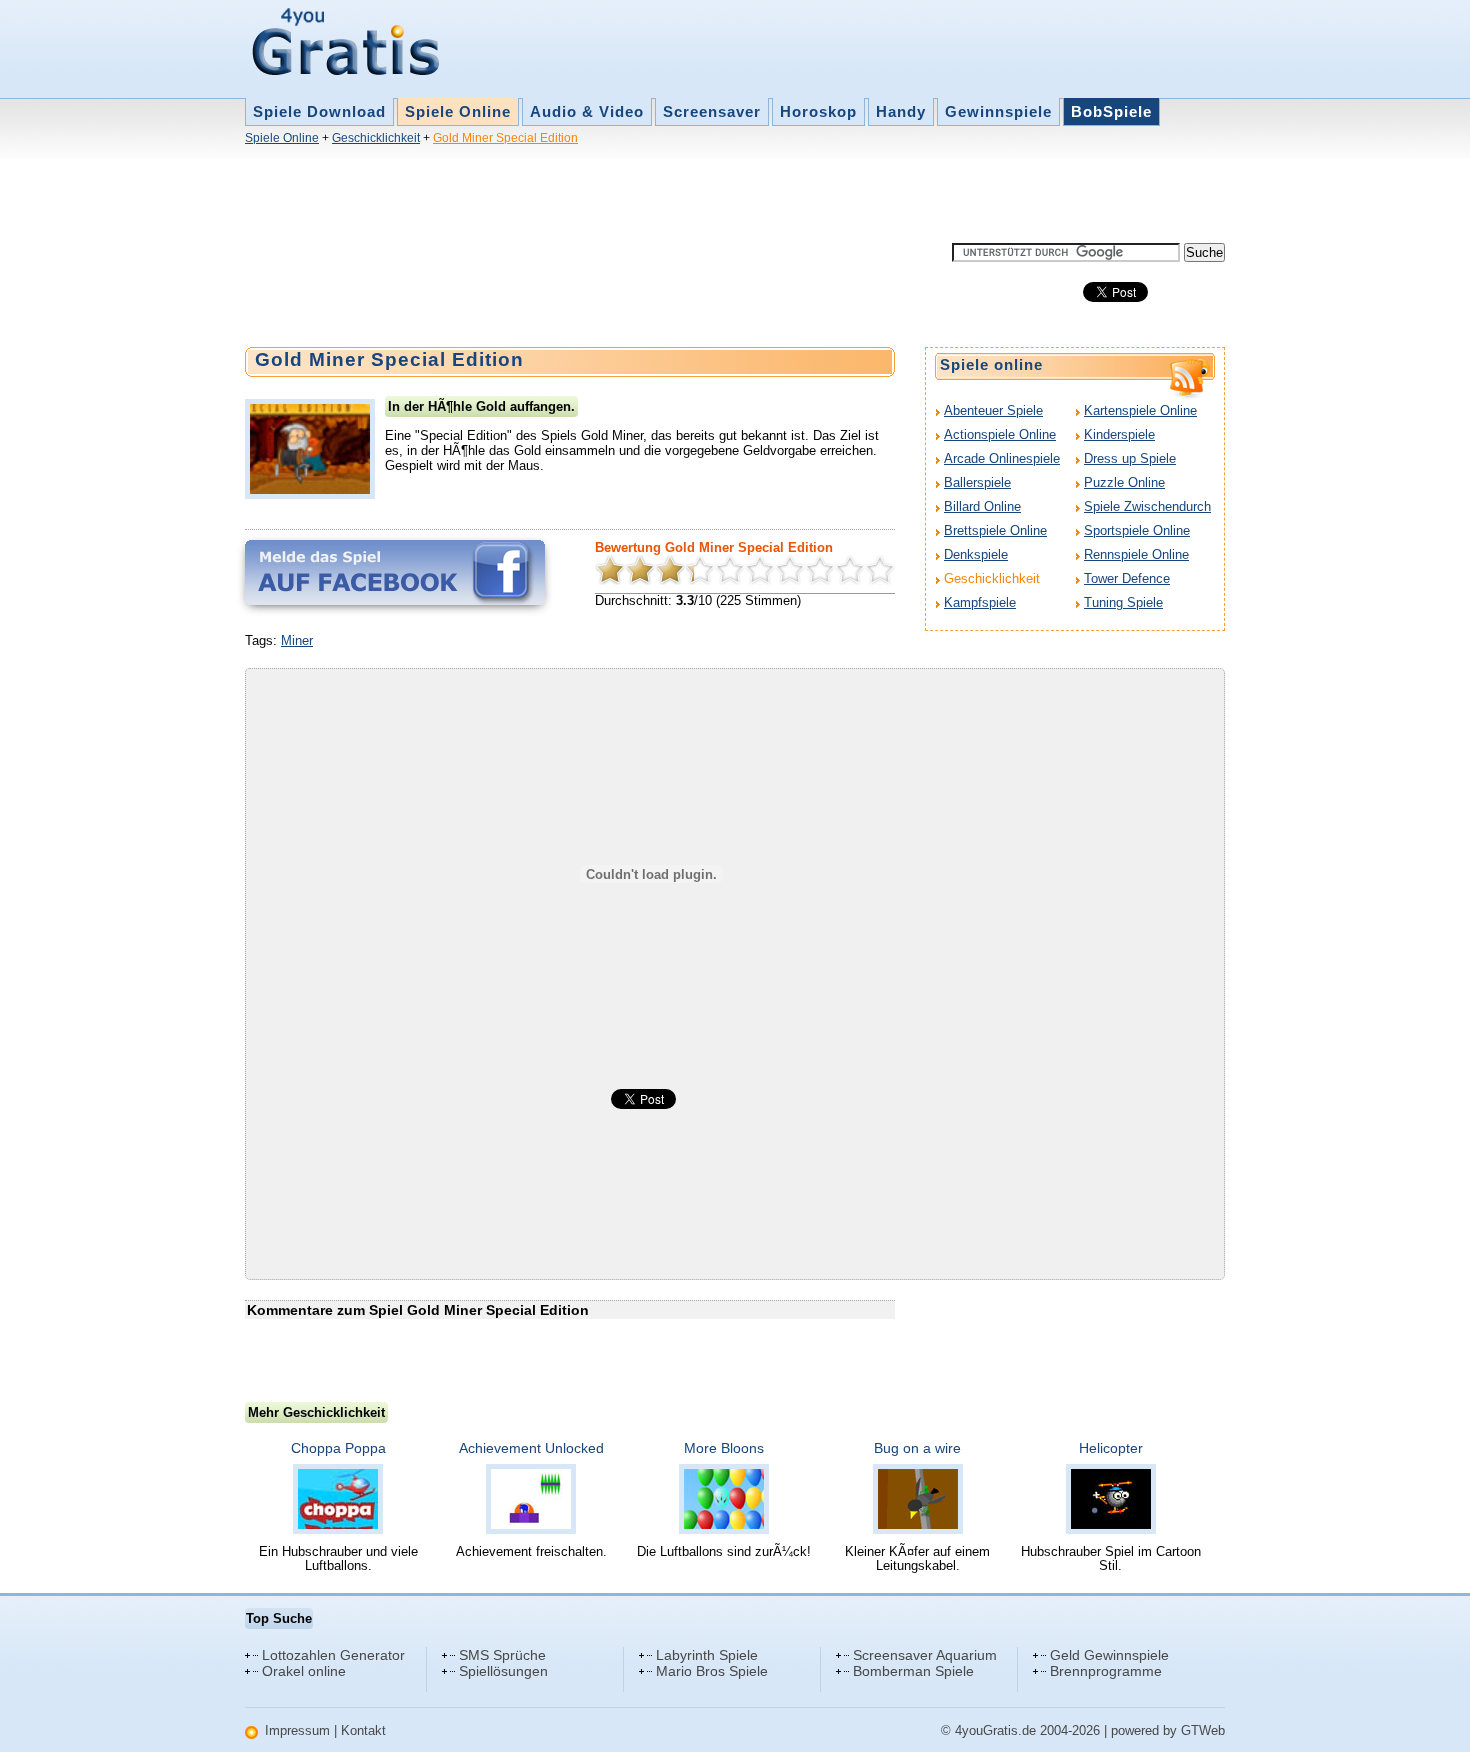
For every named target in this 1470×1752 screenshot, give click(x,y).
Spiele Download (319, 111)
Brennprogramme (1106, 1671)
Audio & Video (587, 111)
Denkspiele (976, 554)
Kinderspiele (1119, 434)
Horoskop (818, 111)
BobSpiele (1111, 111)
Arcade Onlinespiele (1002, 458)
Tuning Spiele (1123, 602)
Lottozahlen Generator (333, 1655)
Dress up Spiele (1130, 458)
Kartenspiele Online (1140, 410)
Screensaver (712, 111)
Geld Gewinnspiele (1109, 1655)
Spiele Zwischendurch (1147, 506)
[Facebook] (395, 572)
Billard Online (982, 506)
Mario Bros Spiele (712, 1671)
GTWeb (1203, 1730)
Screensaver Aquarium (925, 1655)
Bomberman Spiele (913, 1671)
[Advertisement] (609, 198)
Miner (297, 640)
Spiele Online (458, 111)
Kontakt (363, 1730)
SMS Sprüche (502, 1655)
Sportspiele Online (1137, 530)
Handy (901, 111)
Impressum (297, 1730)
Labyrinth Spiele (707, 1655)
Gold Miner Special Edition (505, 138)
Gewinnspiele (998, 111)
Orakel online (304, 1671)
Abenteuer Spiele (993, 410)
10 (880, 570)
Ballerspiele (977, 482)
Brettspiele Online (995, 530)
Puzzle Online (1124, 482)
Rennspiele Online (1136, 554)
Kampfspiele (980, 602)
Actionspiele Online (1000, 434)
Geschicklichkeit (376, 138)
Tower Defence (1127, 578)
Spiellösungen (503, 1671)
